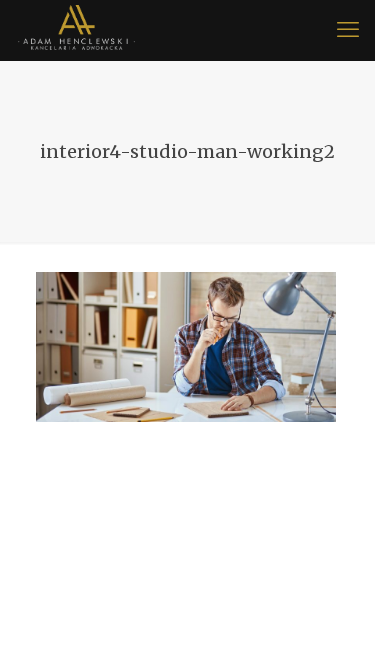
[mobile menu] (348, 30)
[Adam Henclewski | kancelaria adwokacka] (76, 30)
